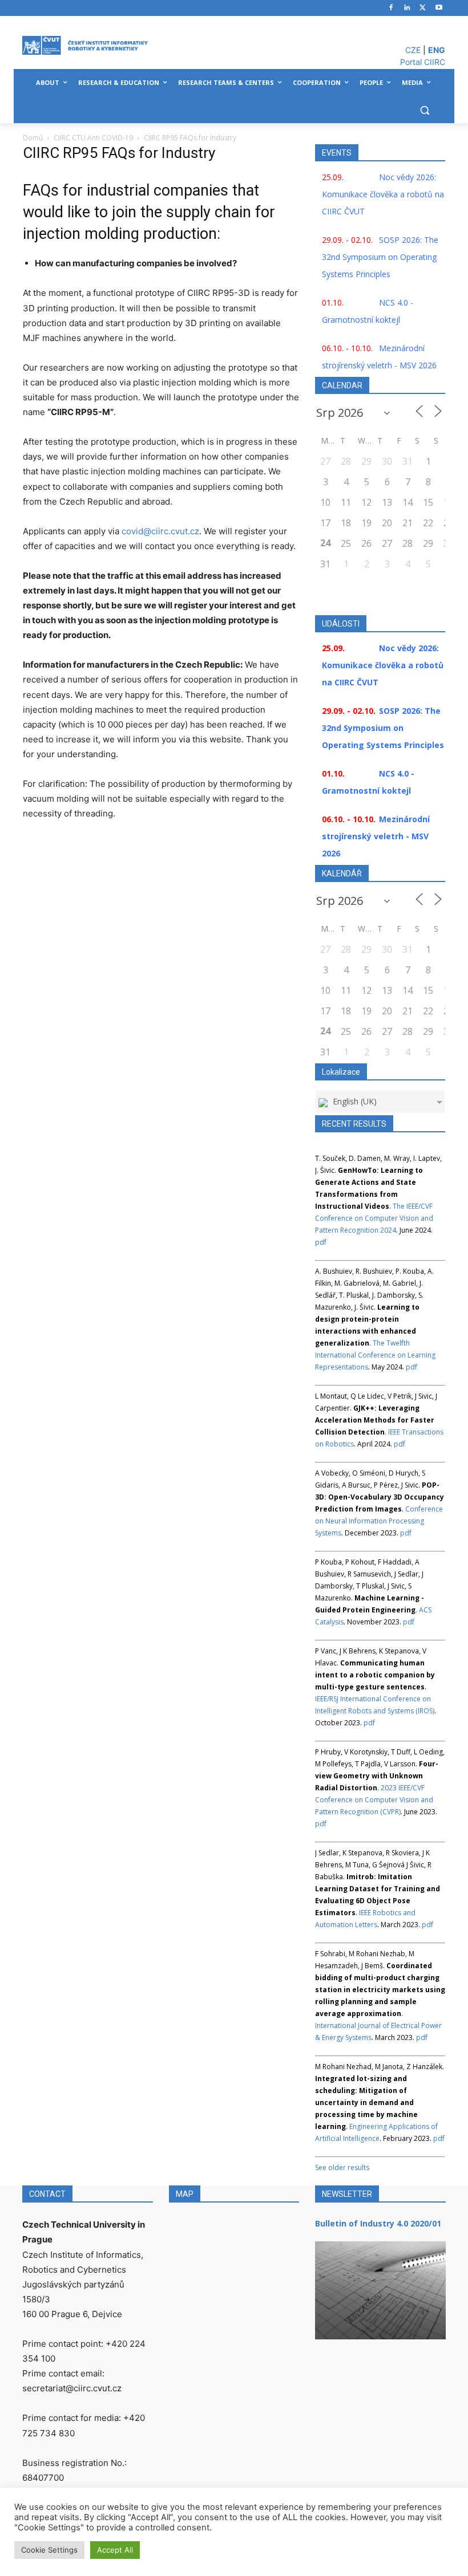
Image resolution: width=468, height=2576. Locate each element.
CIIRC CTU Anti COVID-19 (93, 138)
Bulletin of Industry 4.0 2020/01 (378, 2223)
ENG (437, 50)
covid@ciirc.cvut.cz (160, 531)
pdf (321, 1242)
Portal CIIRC (423, 62)
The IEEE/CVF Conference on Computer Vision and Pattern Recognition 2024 (374, 1218)
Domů (33, 138)
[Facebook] (391, 8)
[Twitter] (423, 8)
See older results (342, 2167)
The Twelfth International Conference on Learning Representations (375, 1355)
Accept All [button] (115, 2550)
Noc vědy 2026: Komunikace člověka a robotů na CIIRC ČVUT (383, 194)
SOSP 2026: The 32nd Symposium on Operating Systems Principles (380, 257)
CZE (413, 50)
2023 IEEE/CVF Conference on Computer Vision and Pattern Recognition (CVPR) (374, 1800)
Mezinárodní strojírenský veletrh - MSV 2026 (376, 836)
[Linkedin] (407, 8)
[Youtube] (439, 8)
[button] (424, 110)
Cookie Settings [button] (49, 2550)
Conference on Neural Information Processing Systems (379, 1521)
